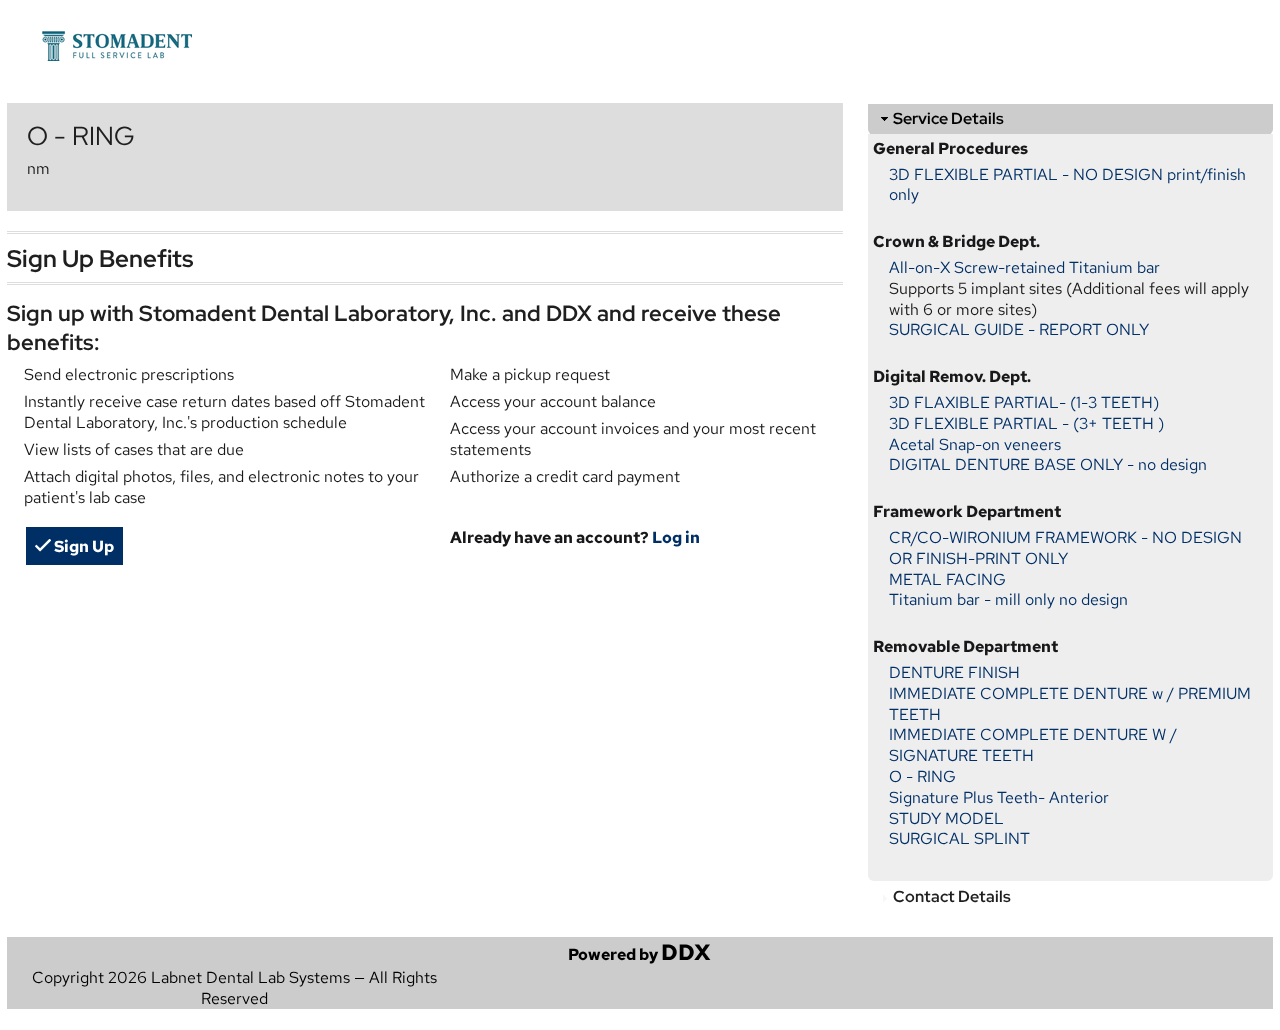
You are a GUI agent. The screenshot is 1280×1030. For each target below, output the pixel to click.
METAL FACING (947, 579)
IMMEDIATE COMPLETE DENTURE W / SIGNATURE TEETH (1033, 745)
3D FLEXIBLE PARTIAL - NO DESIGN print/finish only (1067, 185)
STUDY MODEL (946, 818)
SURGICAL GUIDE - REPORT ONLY (1019, 329)
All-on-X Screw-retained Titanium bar (1024, 267)
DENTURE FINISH (954, 672)
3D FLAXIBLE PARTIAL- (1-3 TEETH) (1024, 402)
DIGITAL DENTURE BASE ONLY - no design (1048, 464)
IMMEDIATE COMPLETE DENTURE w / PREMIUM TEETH (1070, 704)
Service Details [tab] (948, 118)
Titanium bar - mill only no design (1008, 599)
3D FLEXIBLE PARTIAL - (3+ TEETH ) (1026, 423)
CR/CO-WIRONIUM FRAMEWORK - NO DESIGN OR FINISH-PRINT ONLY (1065, 548)
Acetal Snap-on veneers (975, 444)
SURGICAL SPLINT (959, 838)
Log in (676, 537)
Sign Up (82, 546)
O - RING (922, 776)
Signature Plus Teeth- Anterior (999, 797)
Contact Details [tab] (952, 896)
